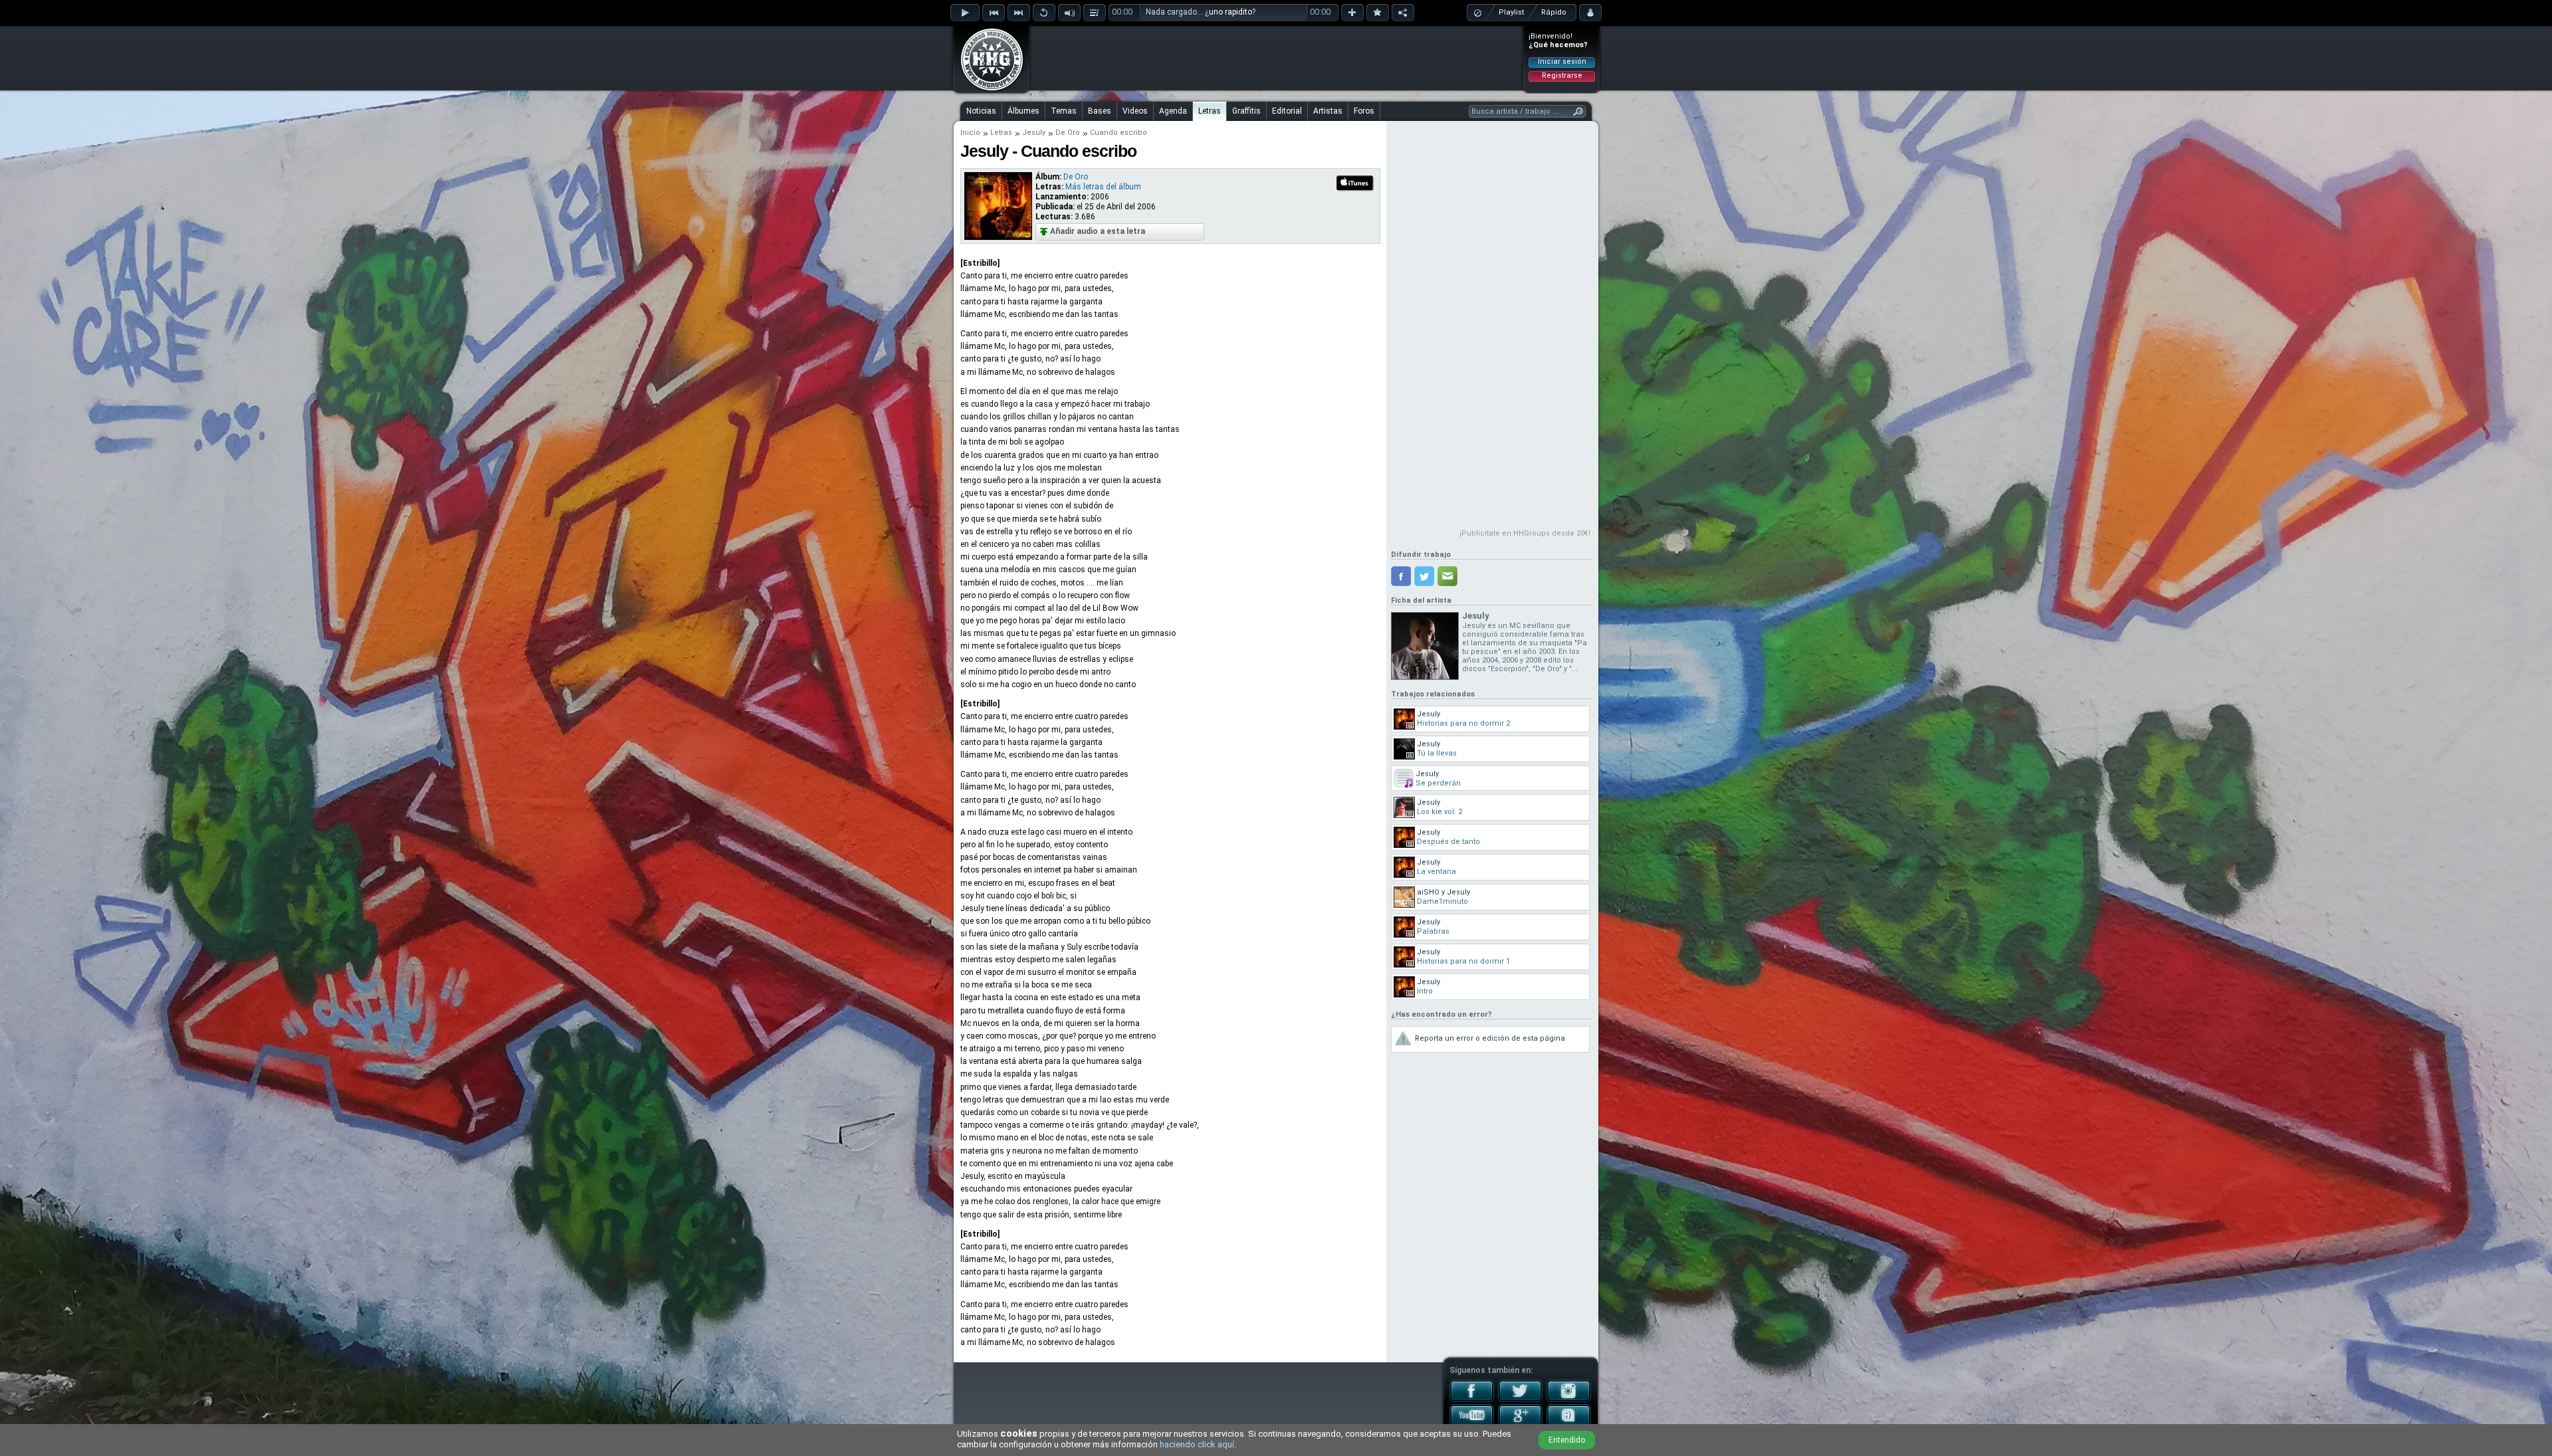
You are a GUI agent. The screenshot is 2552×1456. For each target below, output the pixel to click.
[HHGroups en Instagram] (1569, 1400)
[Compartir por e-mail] (1447, 576)
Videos (1135, 111)
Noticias (981, 111)
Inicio (970, 133)
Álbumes (1023, 111)
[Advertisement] (1277, 58)
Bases (1100, 111)
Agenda (1173, 111)
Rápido (1554, 12)
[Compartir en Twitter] (1424, 576)
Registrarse (1562, 75)
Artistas (1328, 111)
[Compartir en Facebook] (1401, 576)
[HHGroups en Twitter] (1520, 1400)
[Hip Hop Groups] (988, 90)
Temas (1064, 111)
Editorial (1287, 111)
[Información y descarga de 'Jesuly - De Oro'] (998, 237)
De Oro (1068, 133)
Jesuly (1034, 133)
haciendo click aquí (1197, 1444)
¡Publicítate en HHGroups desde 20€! (1525, 533)
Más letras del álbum (1103, 187)
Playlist (1511, 12)
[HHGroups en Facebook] (1472, 1400)
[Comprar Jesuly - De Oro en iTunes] (1356, 189)
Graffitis (1246, 111)
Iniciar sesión (1562, 61)
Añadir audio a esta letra (1098, 231)
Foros (1364, 111)
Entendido (1567, 1440)
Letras (1210, 111)
